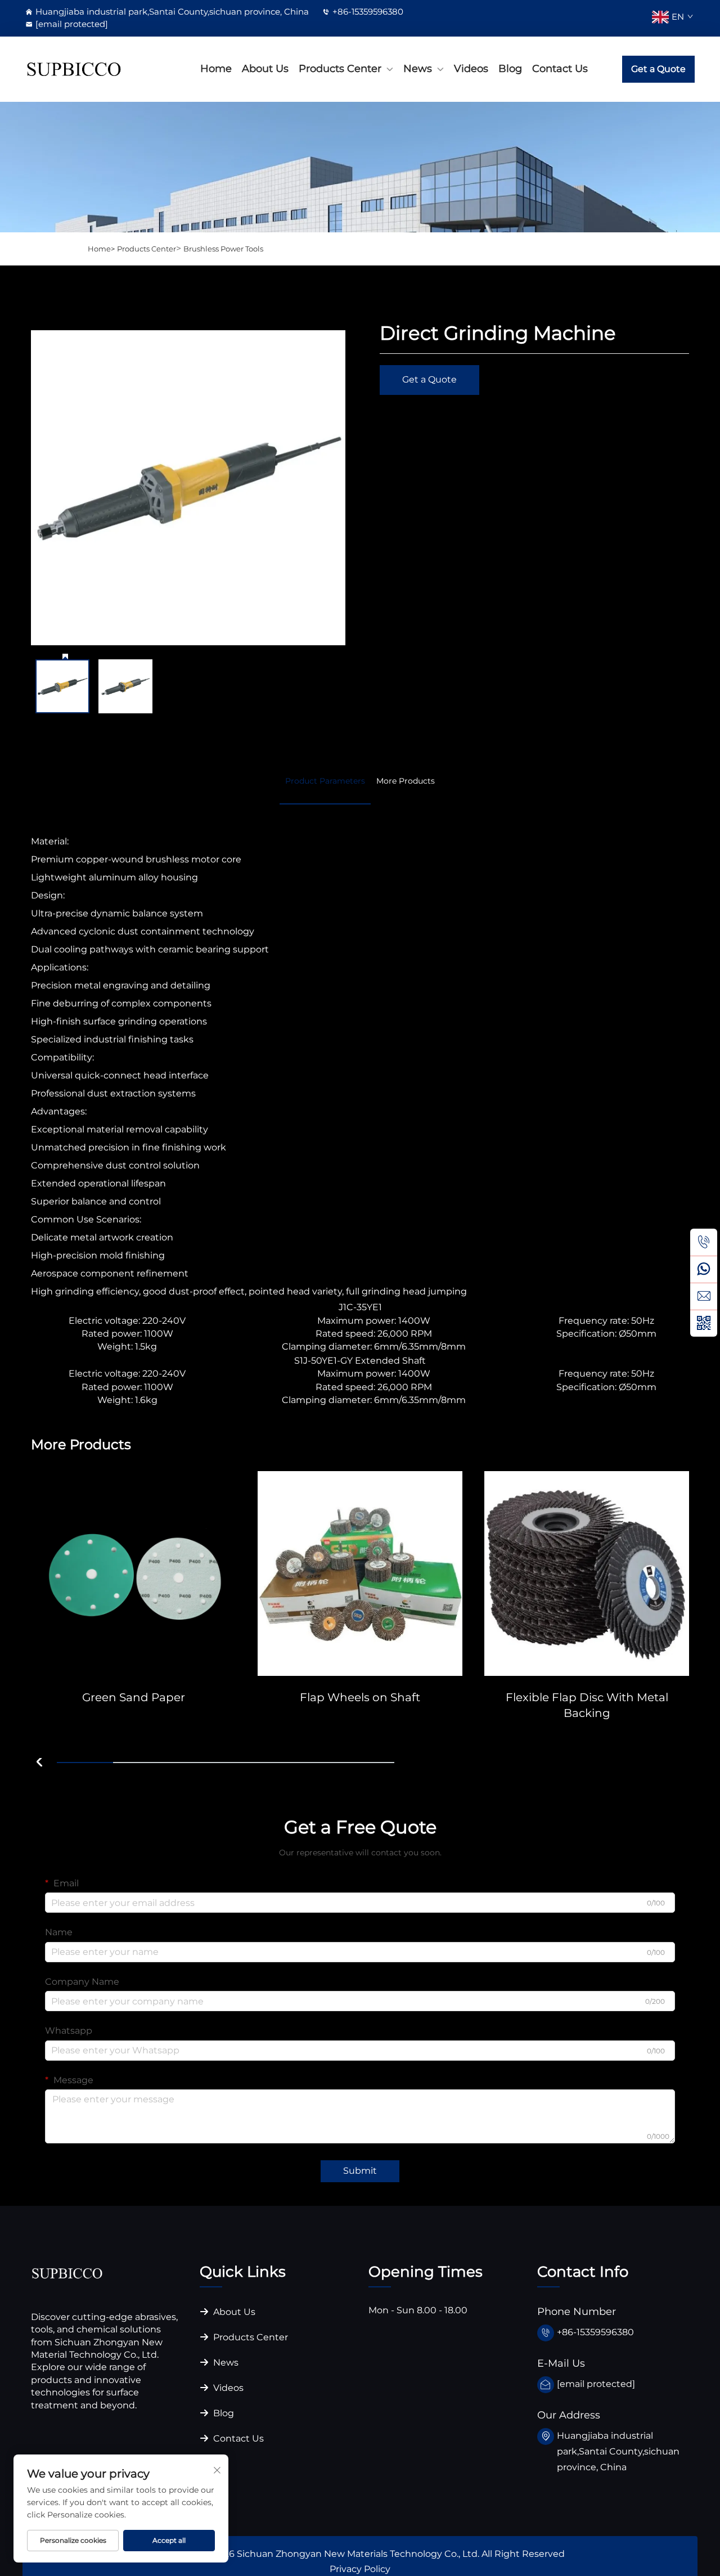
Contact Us (560, 69)
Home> (101, 249)
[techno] (67, 2272)
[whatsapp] (704, 1269)
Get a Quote (658, 69)
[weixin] (704, 1323)
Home (216, 69)
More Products (406, 781)
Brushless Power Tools (223, 249)
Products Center (340, 69)
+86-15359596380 (368, 12)
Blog (510, 69)
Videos (471, 69)
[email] (704, 1296)
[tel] (704, 1242)
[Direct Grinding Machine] (188, 487)
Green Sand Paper (134, 1697)
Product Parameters (325, 781)
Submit (360, 2171)
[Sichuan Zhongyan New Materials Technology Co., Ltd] (74, 69)
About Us (265, 69)
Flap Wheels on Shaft (360, 1697)
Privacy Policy (360, 2569)
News (418, 69)
